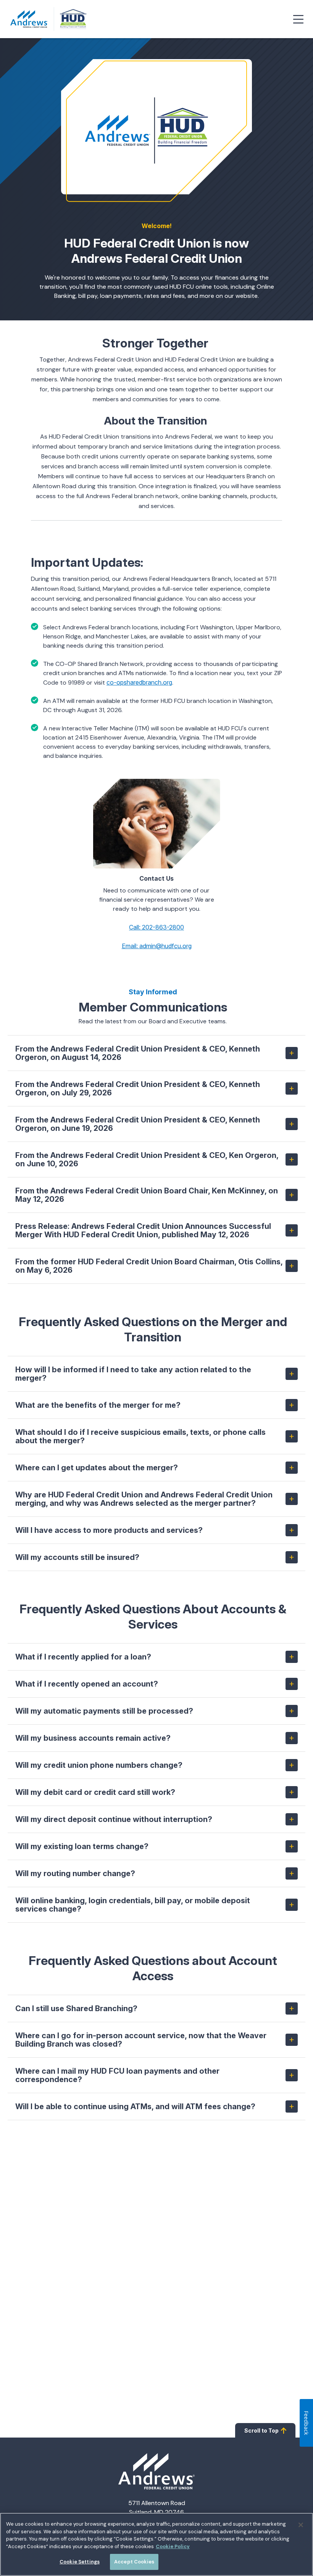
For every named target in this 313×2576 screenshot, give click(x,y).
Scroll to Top (261, 2430)
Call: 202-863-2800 (156, 927)
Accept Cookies (134, 2562)
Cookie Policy (173, 2546)
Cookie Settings (80, 2562)
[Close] (301, 2525)
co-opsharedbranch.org (139, 682)
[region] (156, 2544)
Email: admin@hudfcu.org (157, 946)
